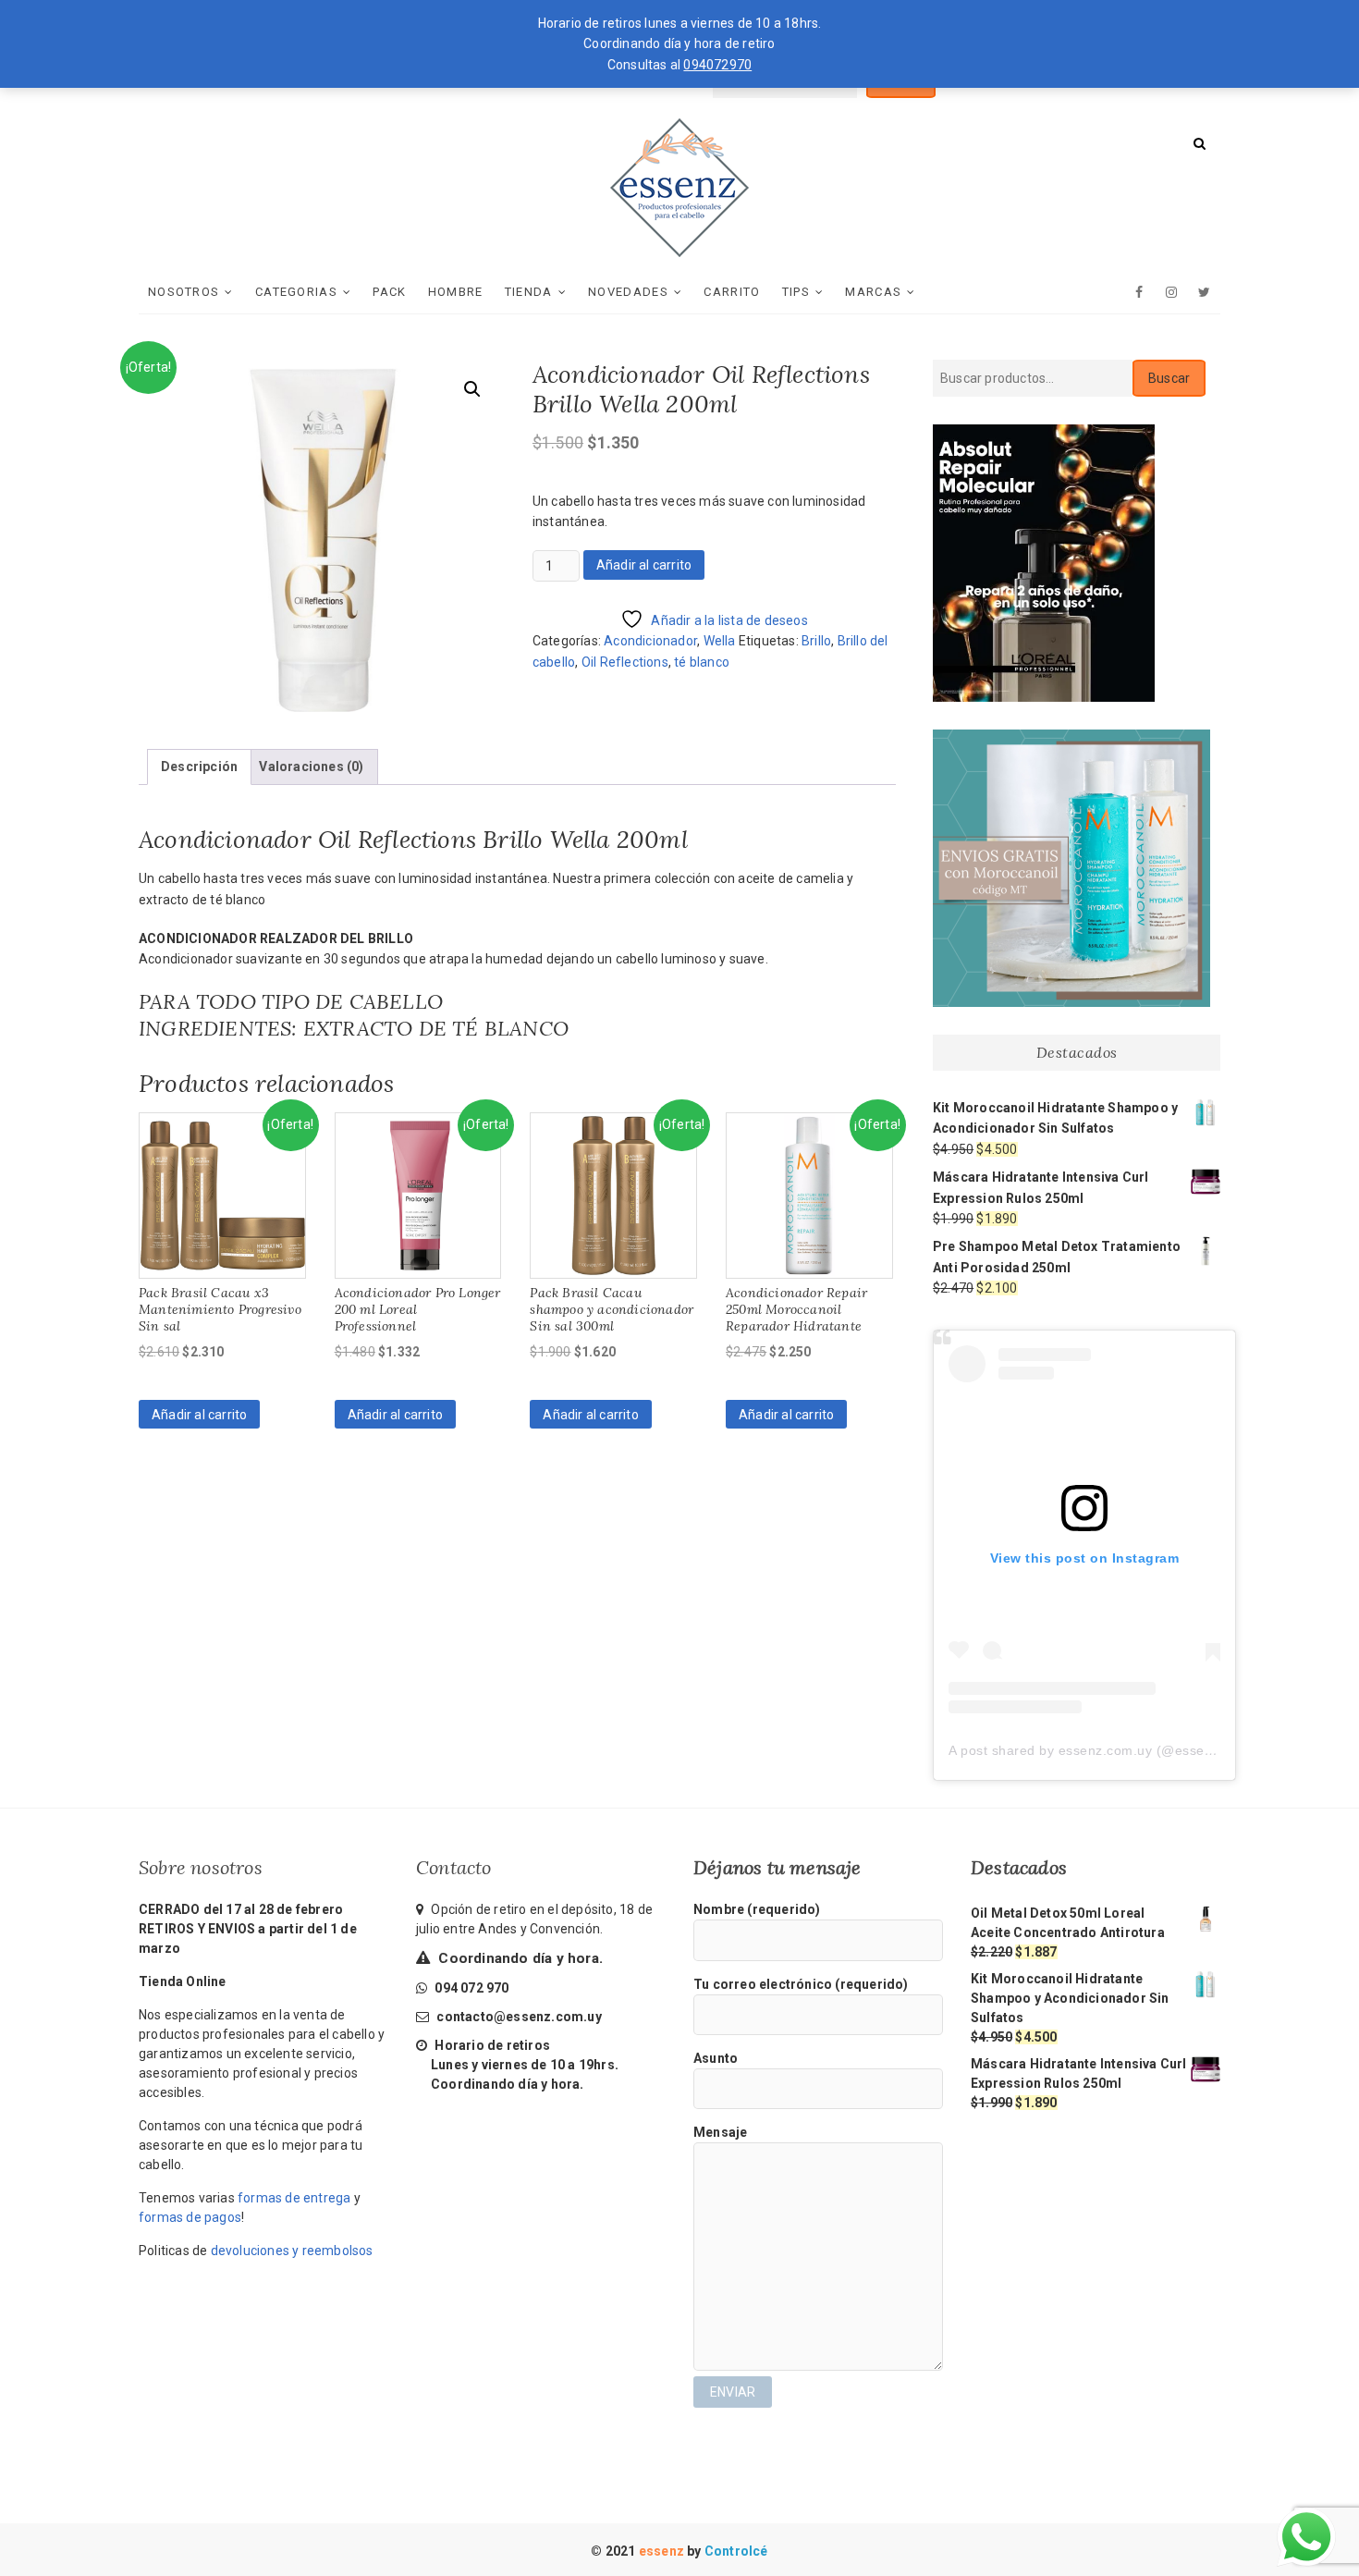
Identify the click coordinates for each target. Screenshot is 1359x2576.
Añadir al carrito (644, 565)
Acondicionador (650, 641)
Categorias (296, 292)
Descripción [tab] (199, 767)
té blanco (702, 662)
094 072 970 (470, 1988)
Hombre (456, 292)
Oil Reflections (625, 662)
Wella (720, 641)
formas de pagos (190, 2217)
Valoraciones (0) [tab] (311, 767)
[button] (472, 389)
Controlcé (736, 2551)
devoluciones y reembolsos (292, 2251)
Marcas (873, 292)
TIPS (796, 292)
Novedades (628, 292)
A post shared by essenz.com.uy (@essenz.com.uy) (1111, 1750)
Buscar (1169, 378)
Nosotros (184, 292)
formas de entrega (294, 2198)
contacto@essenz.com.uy (519, 2017)
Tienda (529, 292)
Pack (389, 292)
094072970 (717, 65)
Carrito (732, 292)
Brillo (816, 641)
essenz (663, 2551)
